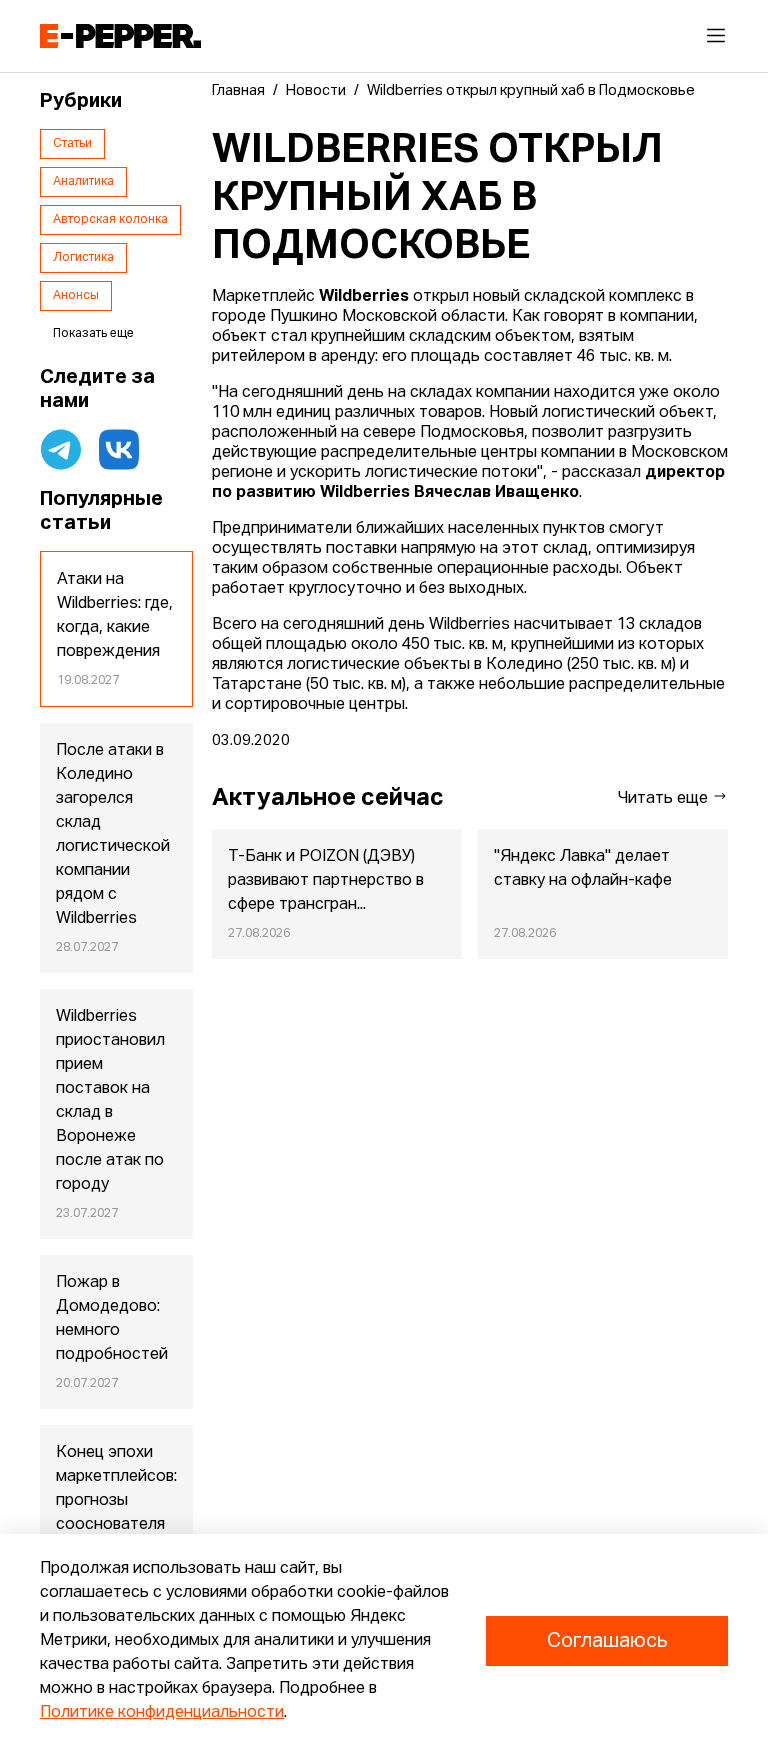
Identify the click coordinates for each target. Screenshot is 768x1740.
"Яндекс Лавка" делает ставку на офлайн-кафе (583, 869)
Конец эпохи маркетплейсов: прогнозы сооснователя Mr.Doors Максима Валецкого (116, 1525)
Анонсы (76, 296)
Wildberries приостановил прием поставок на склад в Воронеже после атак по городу (110, 1101)
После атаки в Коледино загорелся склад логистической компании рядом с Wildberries (113, 835)
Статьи (72, 144)
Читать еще (665, 799)
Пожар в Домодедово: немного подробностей (112, 1319)
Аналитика (83, 182)
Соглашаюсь (607, 1641)
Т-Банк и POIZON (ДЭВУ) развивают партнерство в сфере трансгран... (326, 881)
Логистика (83, 258)
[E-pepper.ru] (120, 36)
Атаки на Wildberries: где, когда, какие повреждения (115, 616)
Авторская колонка (110, 220)
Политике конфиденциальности (162, 1713)
